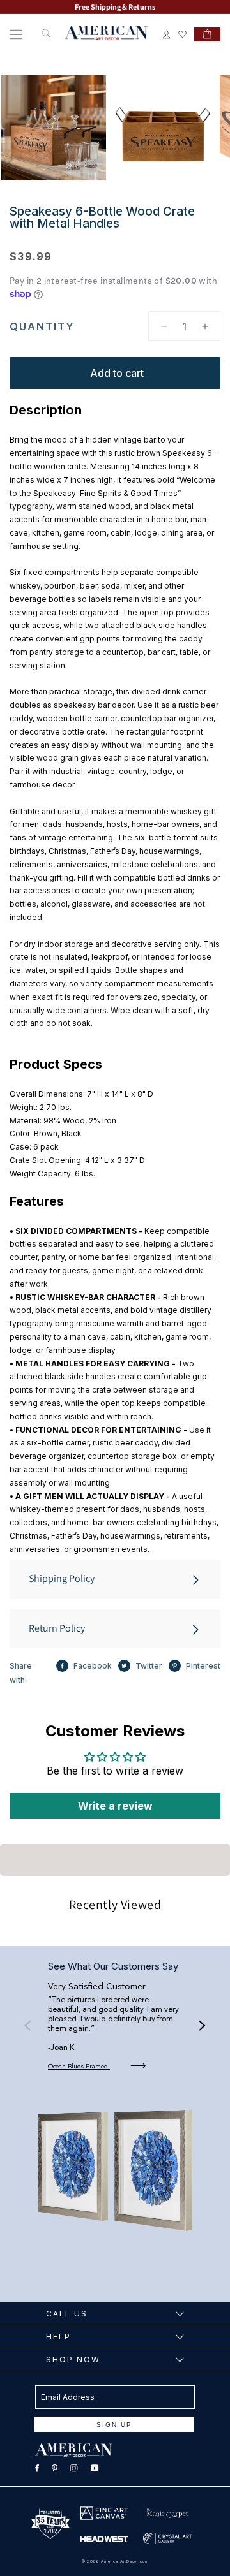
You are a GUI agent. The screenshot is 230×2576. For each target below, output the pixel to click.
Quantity (42, 326)
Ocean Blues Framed (79, 2067)
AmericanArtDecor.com (125, 2561)
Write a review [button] (115, 1806)
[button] (16, 34)
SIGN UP (114, 2425)
